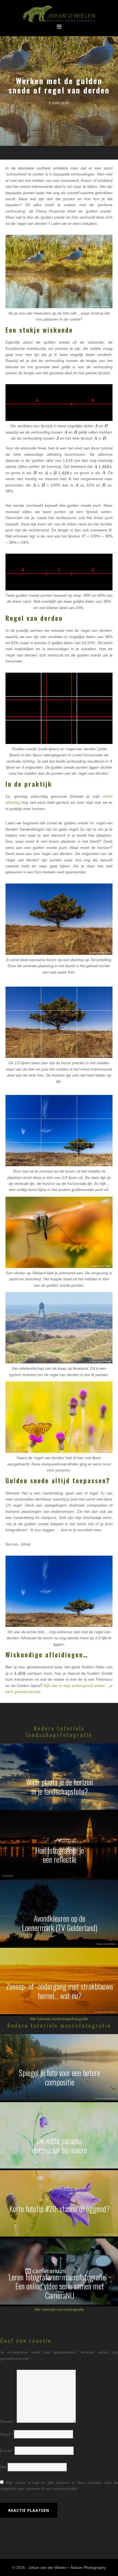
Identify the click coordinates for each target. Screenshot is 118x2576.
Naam (6, 2434)
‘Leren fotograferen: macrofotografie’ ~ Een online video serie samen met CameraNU (60, 2286)
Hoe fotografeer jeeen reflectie (60, 1855)
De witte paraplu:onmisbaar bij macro (60, 2145)
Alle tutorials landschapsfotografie (59, 2019)
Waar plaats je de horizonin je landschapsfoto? (60, 1787)
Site (3, 2467)
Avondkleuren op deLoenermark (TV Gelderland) (60, 1923)
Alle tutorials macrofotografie (59, 2309)
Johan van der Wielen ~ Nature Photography (59, 14)
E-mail (7, 2451)
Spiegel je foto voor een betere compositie (60, 2077)
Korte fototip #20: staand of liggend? (60, 2209)
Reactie (8, 2421)
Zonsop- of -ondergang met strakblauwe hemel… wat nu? (60, 1991)
